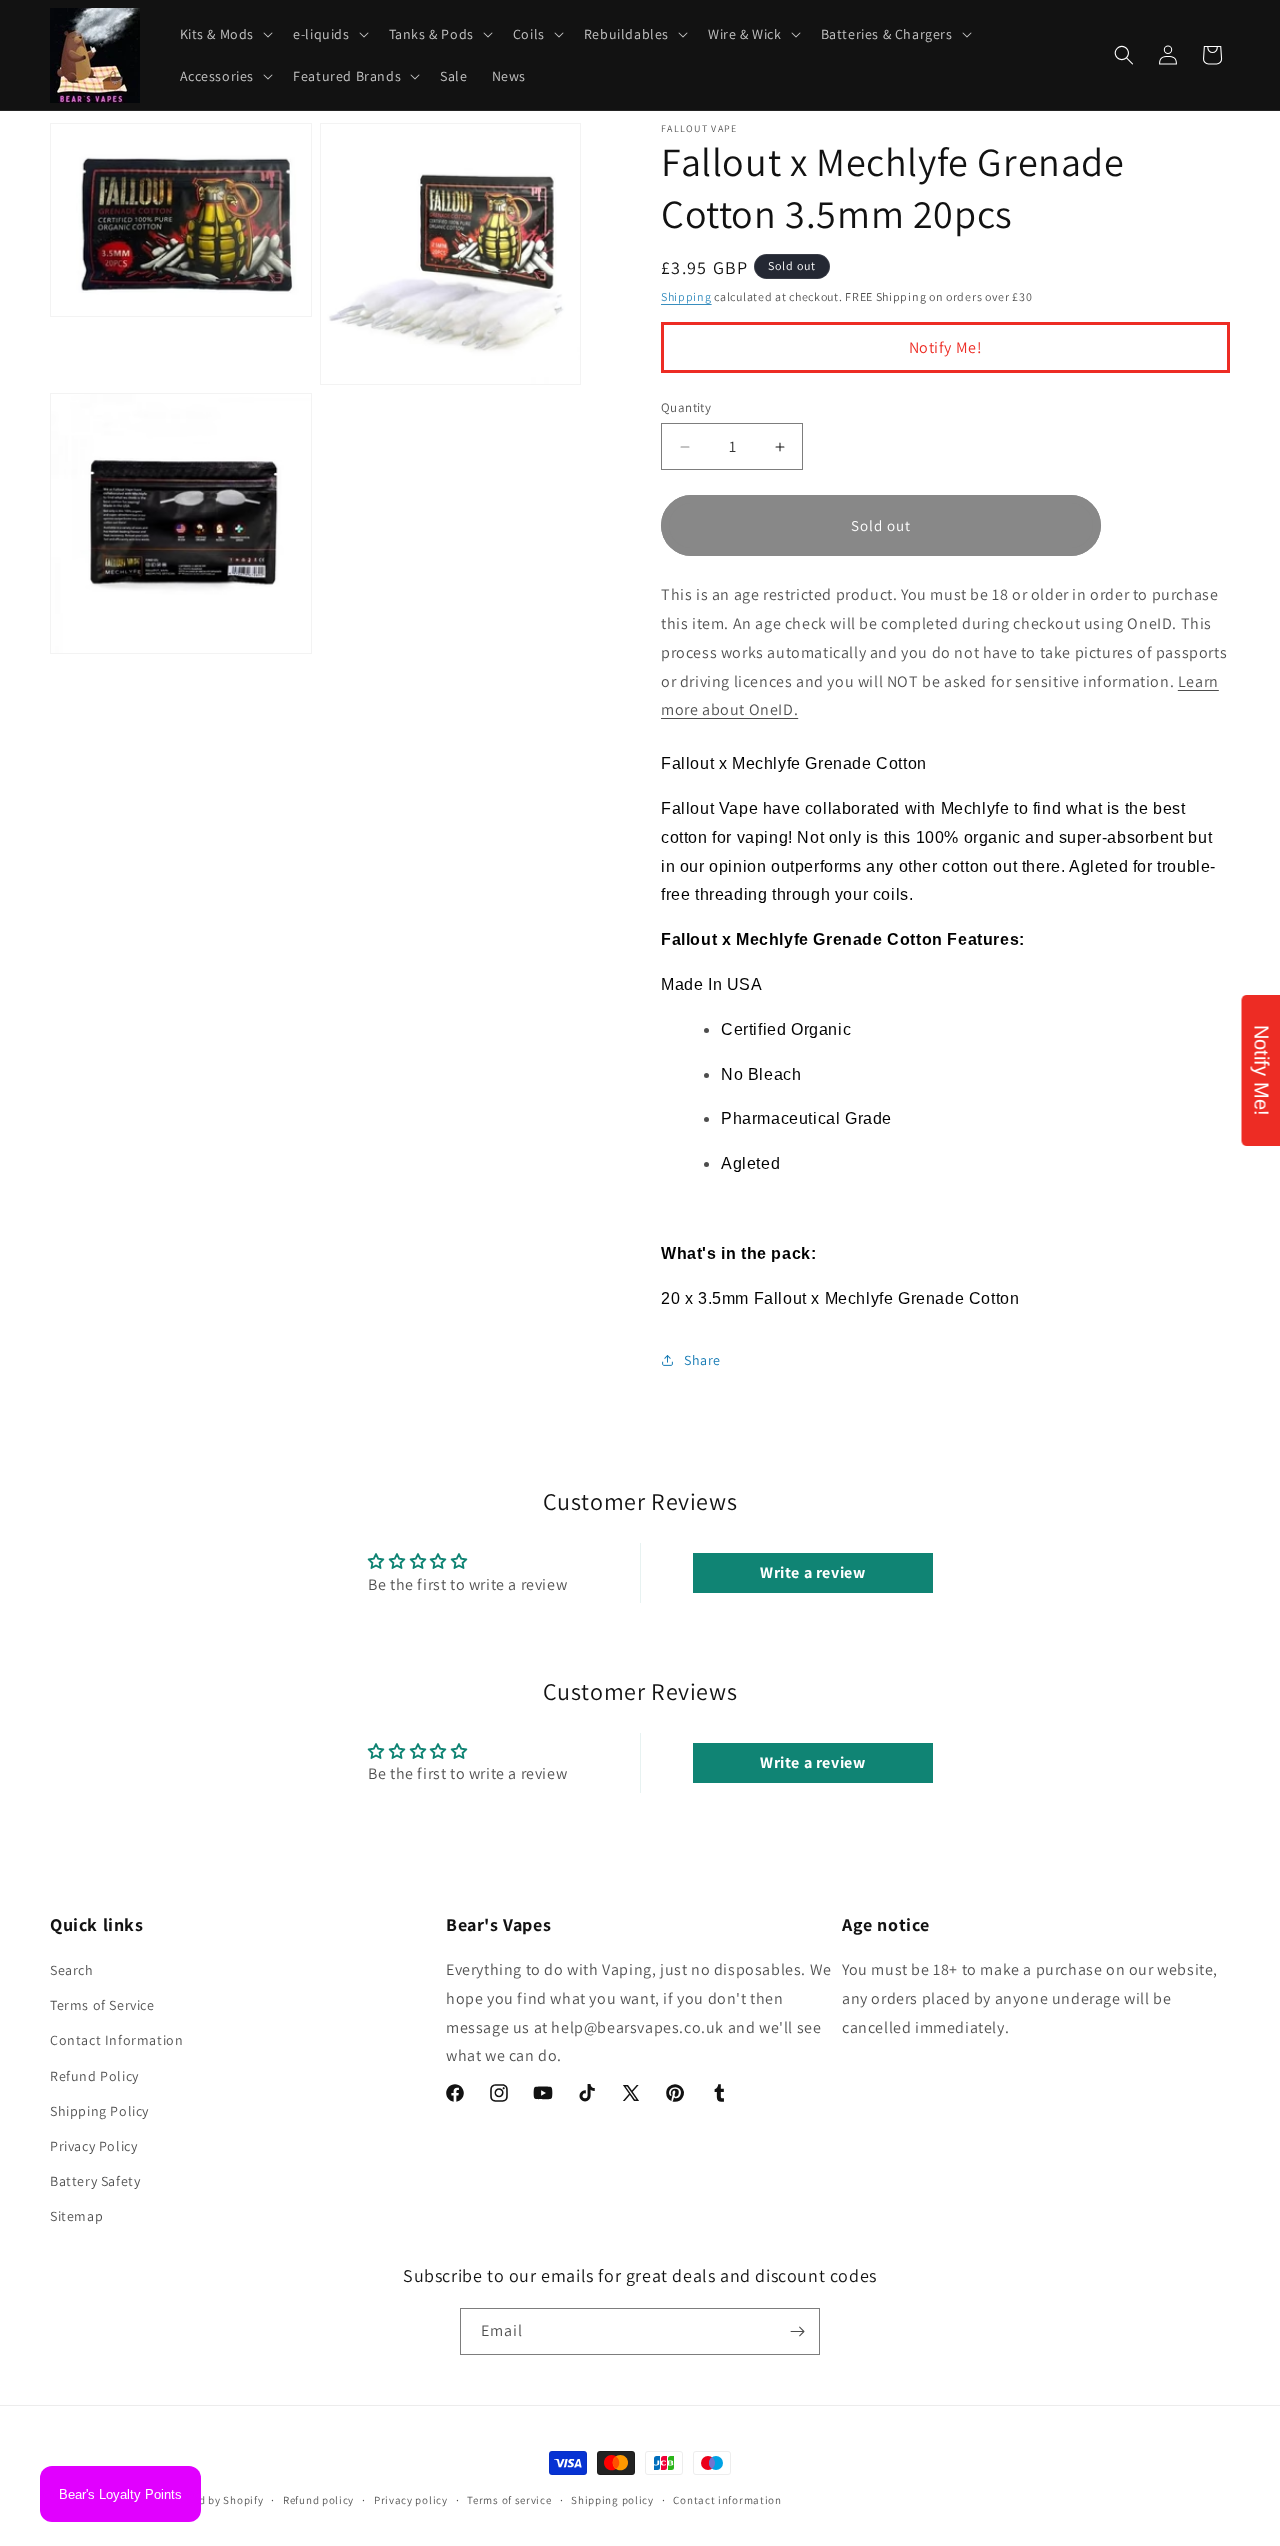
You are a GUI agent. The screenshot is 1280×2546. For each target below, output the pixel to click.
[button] (225, 34)
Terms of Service (102, 2005)
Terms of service (509, 2500)
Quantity (686, 407)
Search (72, 1970)
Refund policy (318, 2500)
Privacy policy (411, 2500)
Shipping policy (612, 2500)
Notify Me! (946, 347)
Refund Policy (94, 2076)
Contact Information (116, 2040)
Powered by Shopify (212, 2500)
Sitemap (76, 2216)
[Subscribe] (797, 2331)
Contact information (727, 2500)
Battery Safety (95, 2181)
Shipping (686, 296)
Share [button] (702, 1360)
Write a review (812, 1572)
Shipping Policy (99, 2111)
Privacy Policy (93, 2146)
